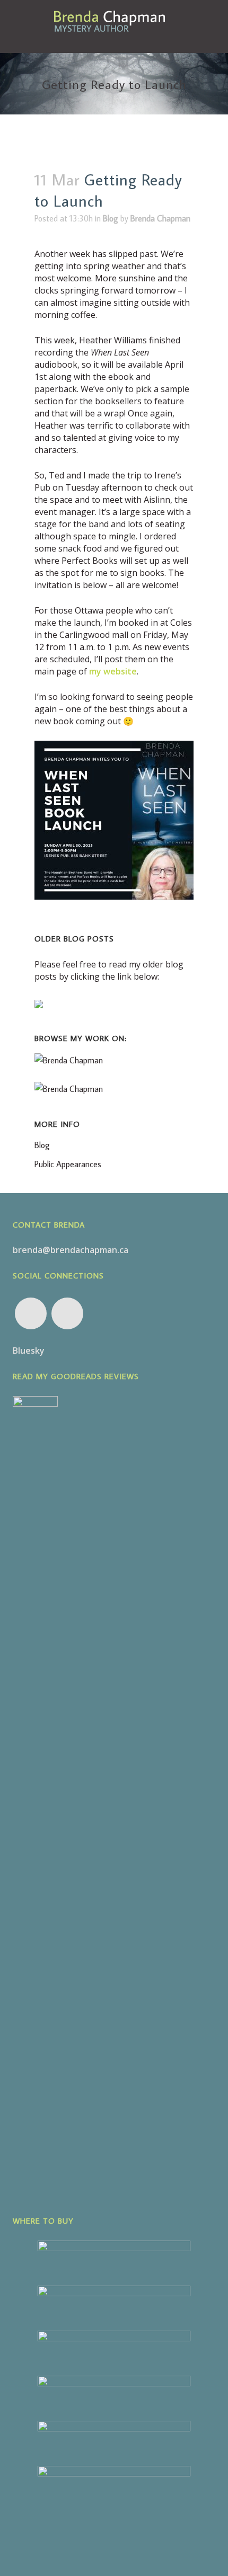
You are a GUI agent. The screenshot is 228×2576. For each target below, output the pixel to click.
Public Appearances (68, 1164)
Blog (111, 218)
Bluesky (29, 1351)
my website (113, 671)
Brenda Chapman (160, 218)
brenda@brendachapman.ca (71, 1250)
